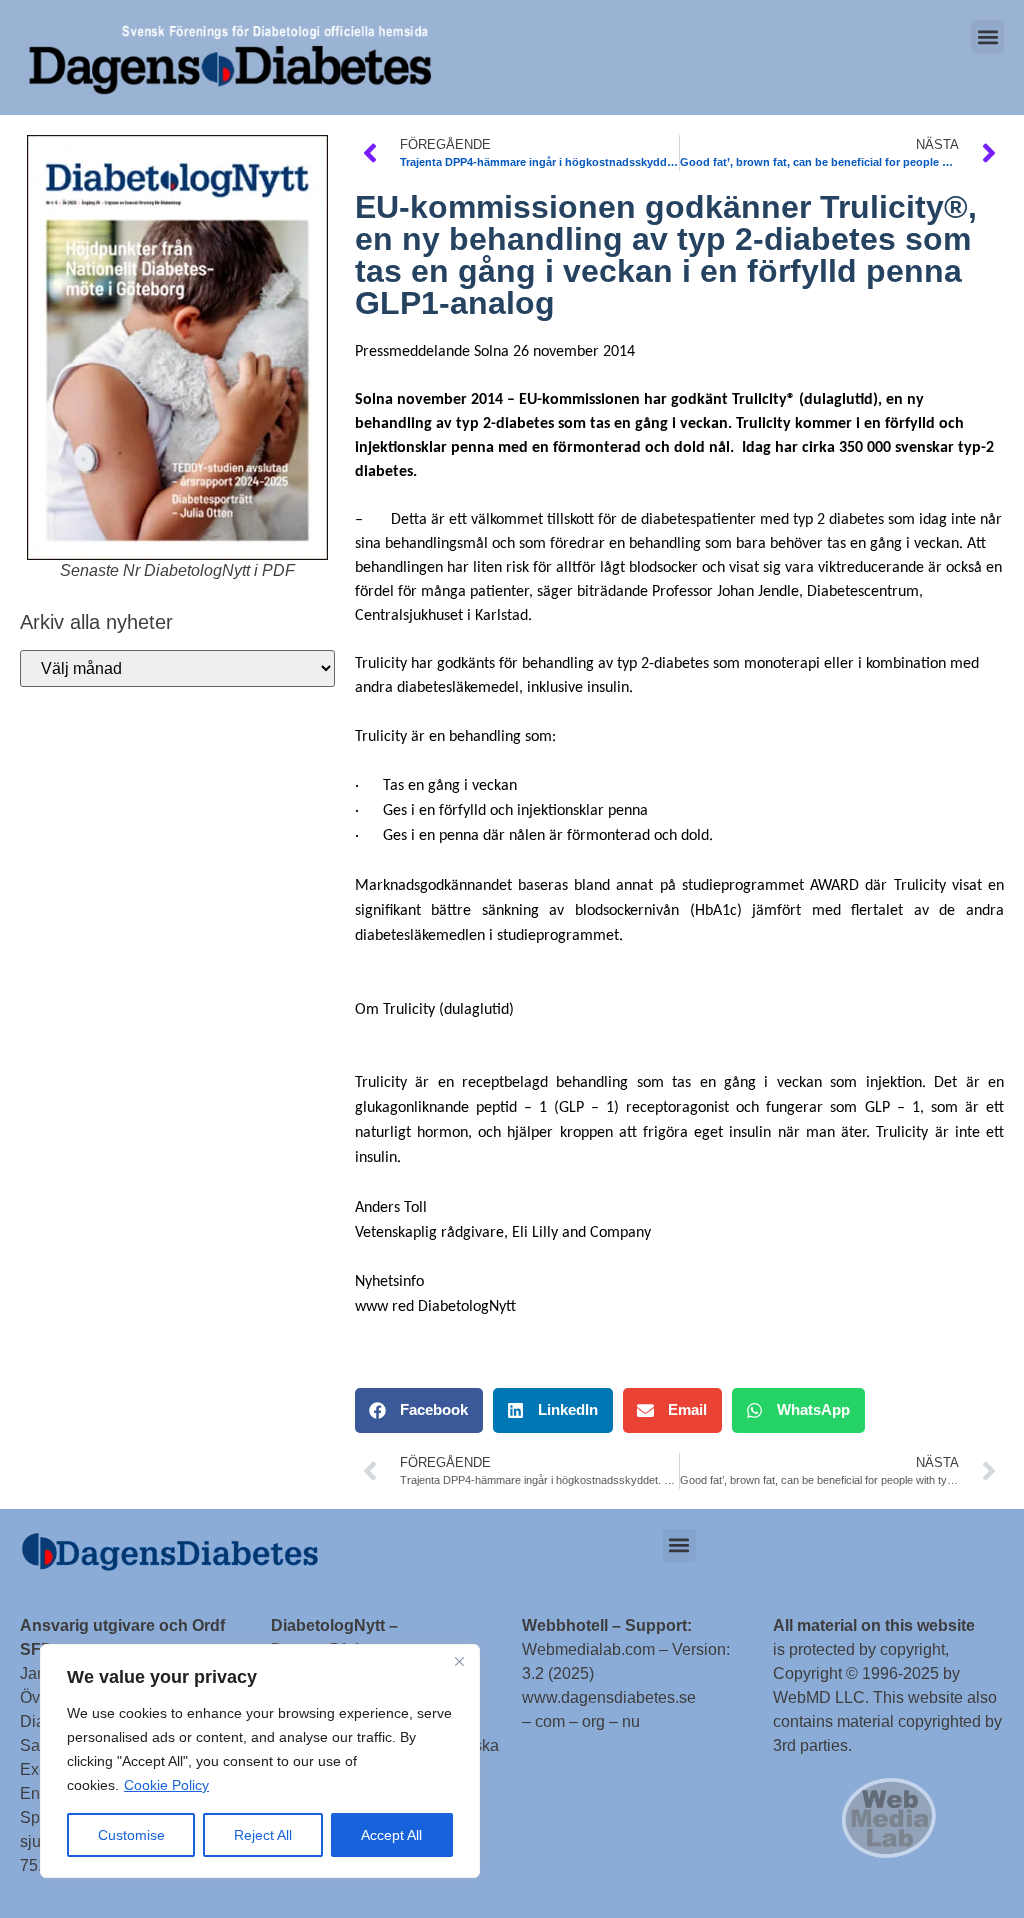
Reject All (263, 1835)
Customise (131, 1835)
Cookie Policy (166, 1785)
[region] (260, 1761)
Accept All (391, 1835)
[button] (987, 36)
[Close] (459, 1661)
